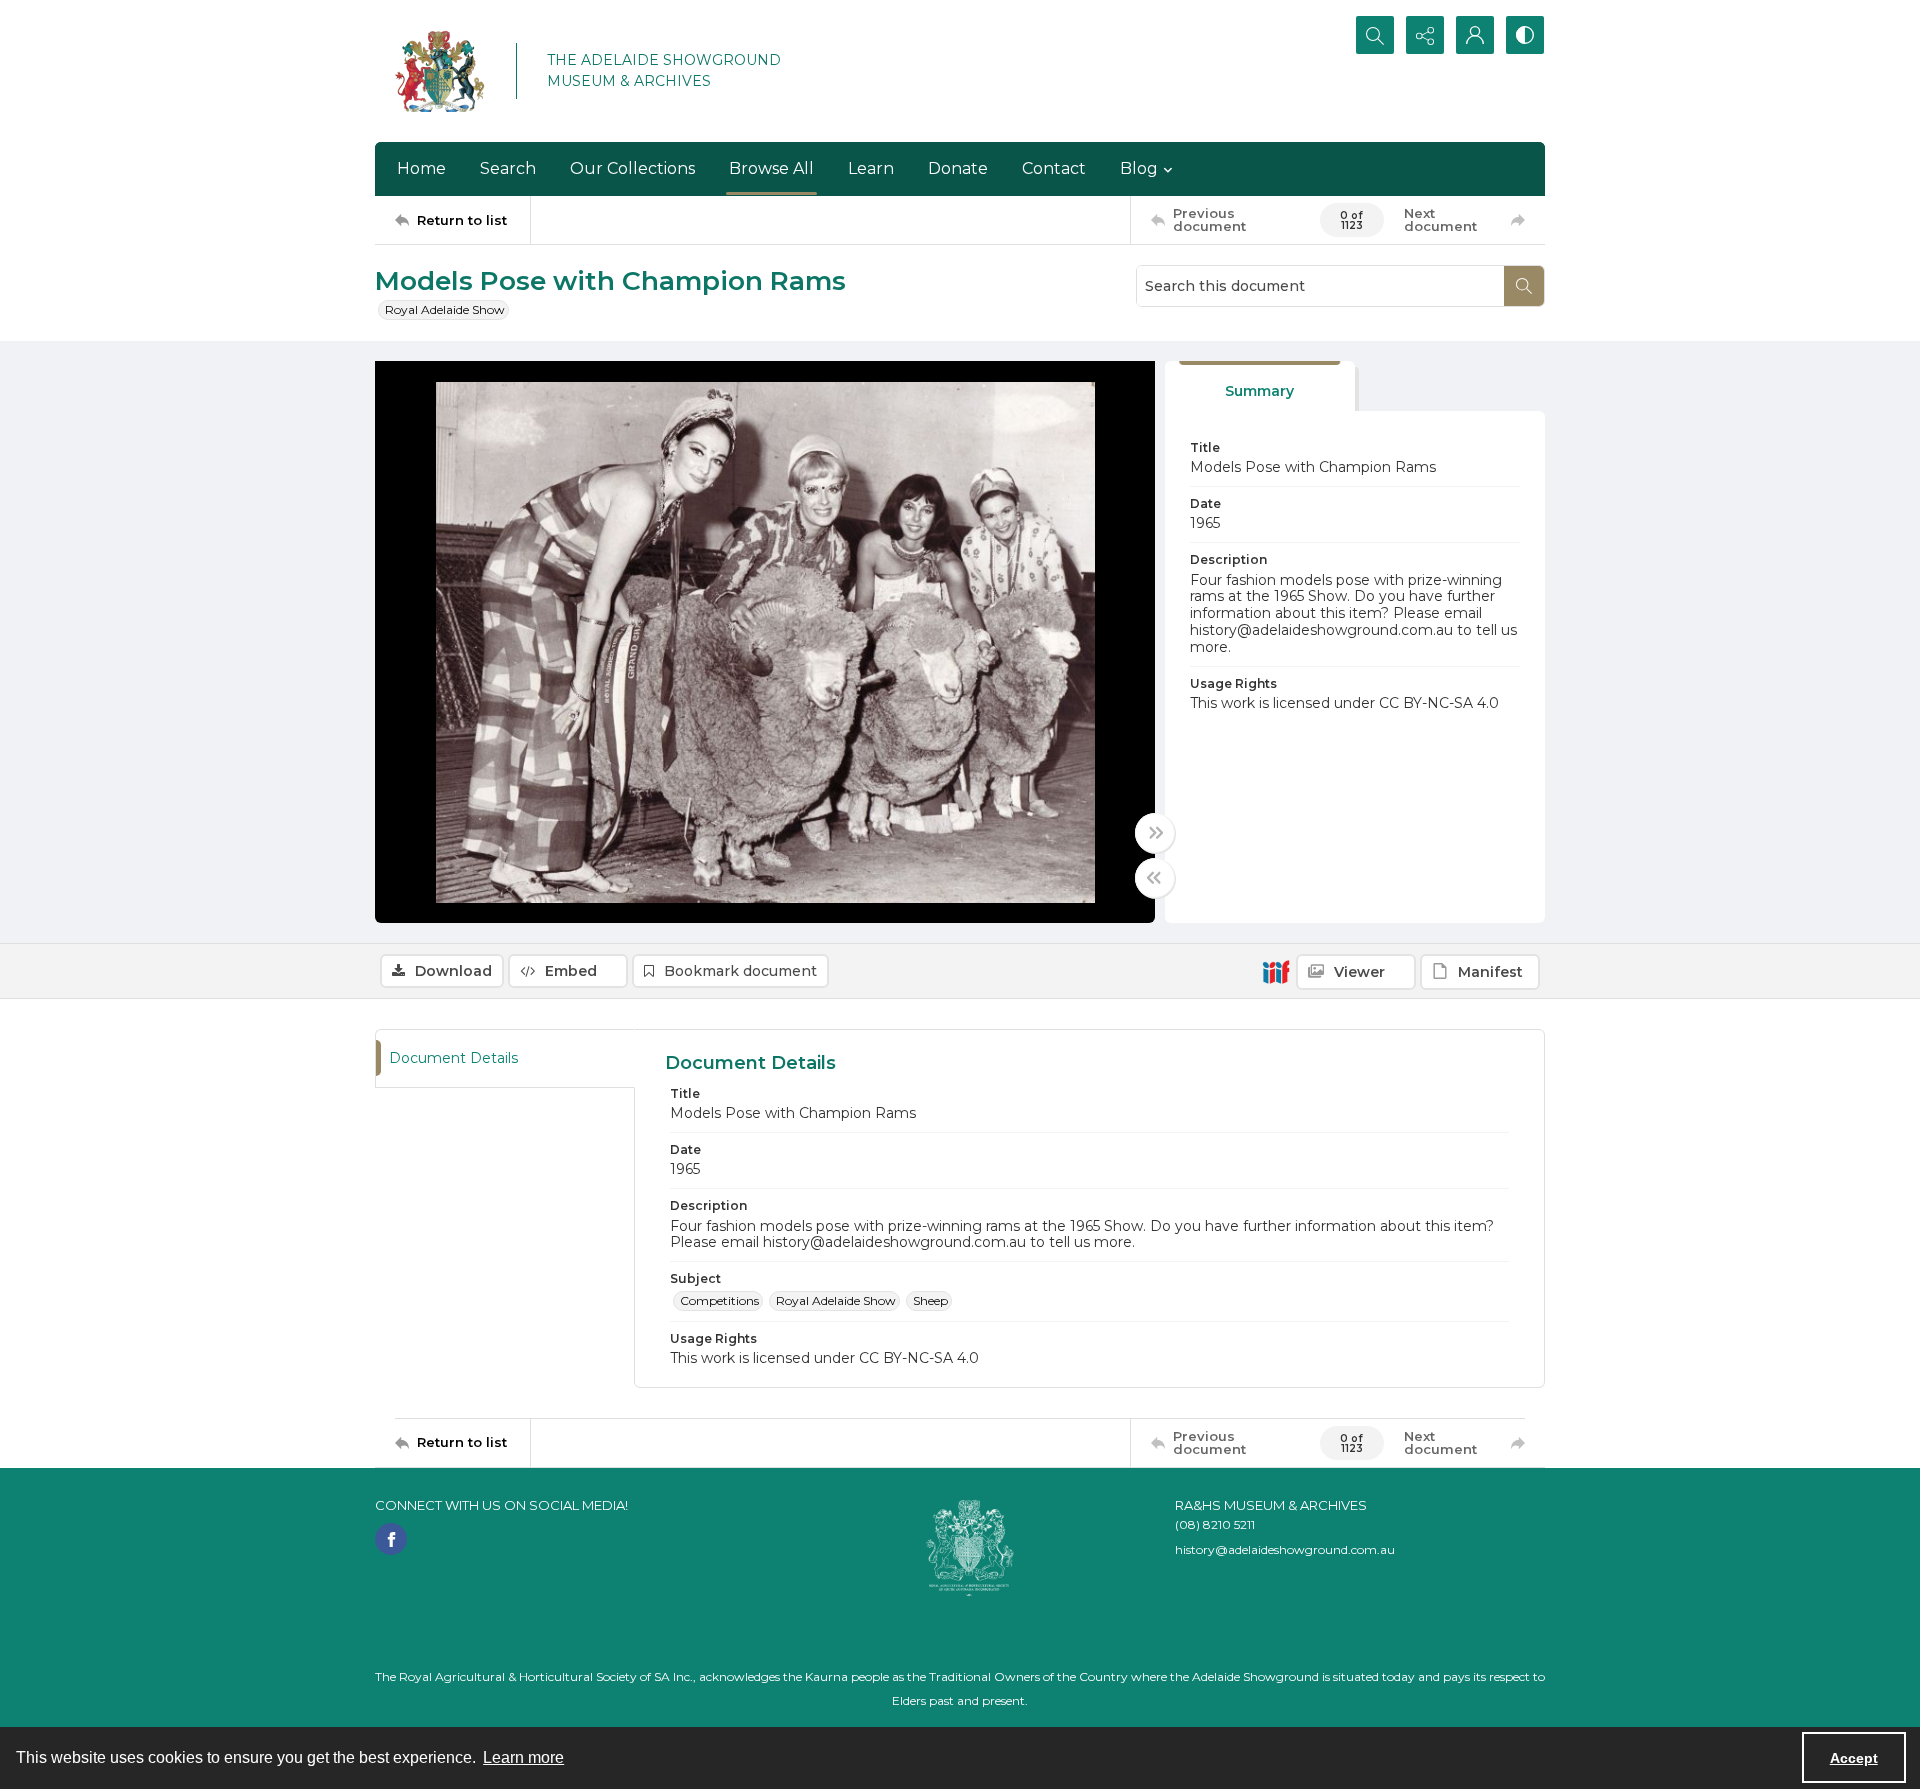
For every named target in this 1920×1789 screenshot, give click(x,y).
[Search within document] (1524, 286)
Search (508, 168)
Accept (1854, 1758)
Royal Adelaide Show (445, 309)
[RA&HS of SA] (970, 1548)
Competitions (719, 1300)
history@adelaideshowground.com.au (1285, 1549)
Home (421, 168)
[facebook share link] (391, 1539)
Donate (958, 168)
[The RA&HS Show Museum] (440, 71)
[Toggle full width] (1155, 833)
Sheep (930, 1300)
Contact (1054, 168)
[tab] (1260, 386)
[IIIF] (1276, 971)
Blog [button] (1139, 168)
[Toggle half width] (1155, 878)
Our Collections (632, 168)
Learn (871, 168)
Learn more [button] (523, 1757)
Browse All (771, 168)
